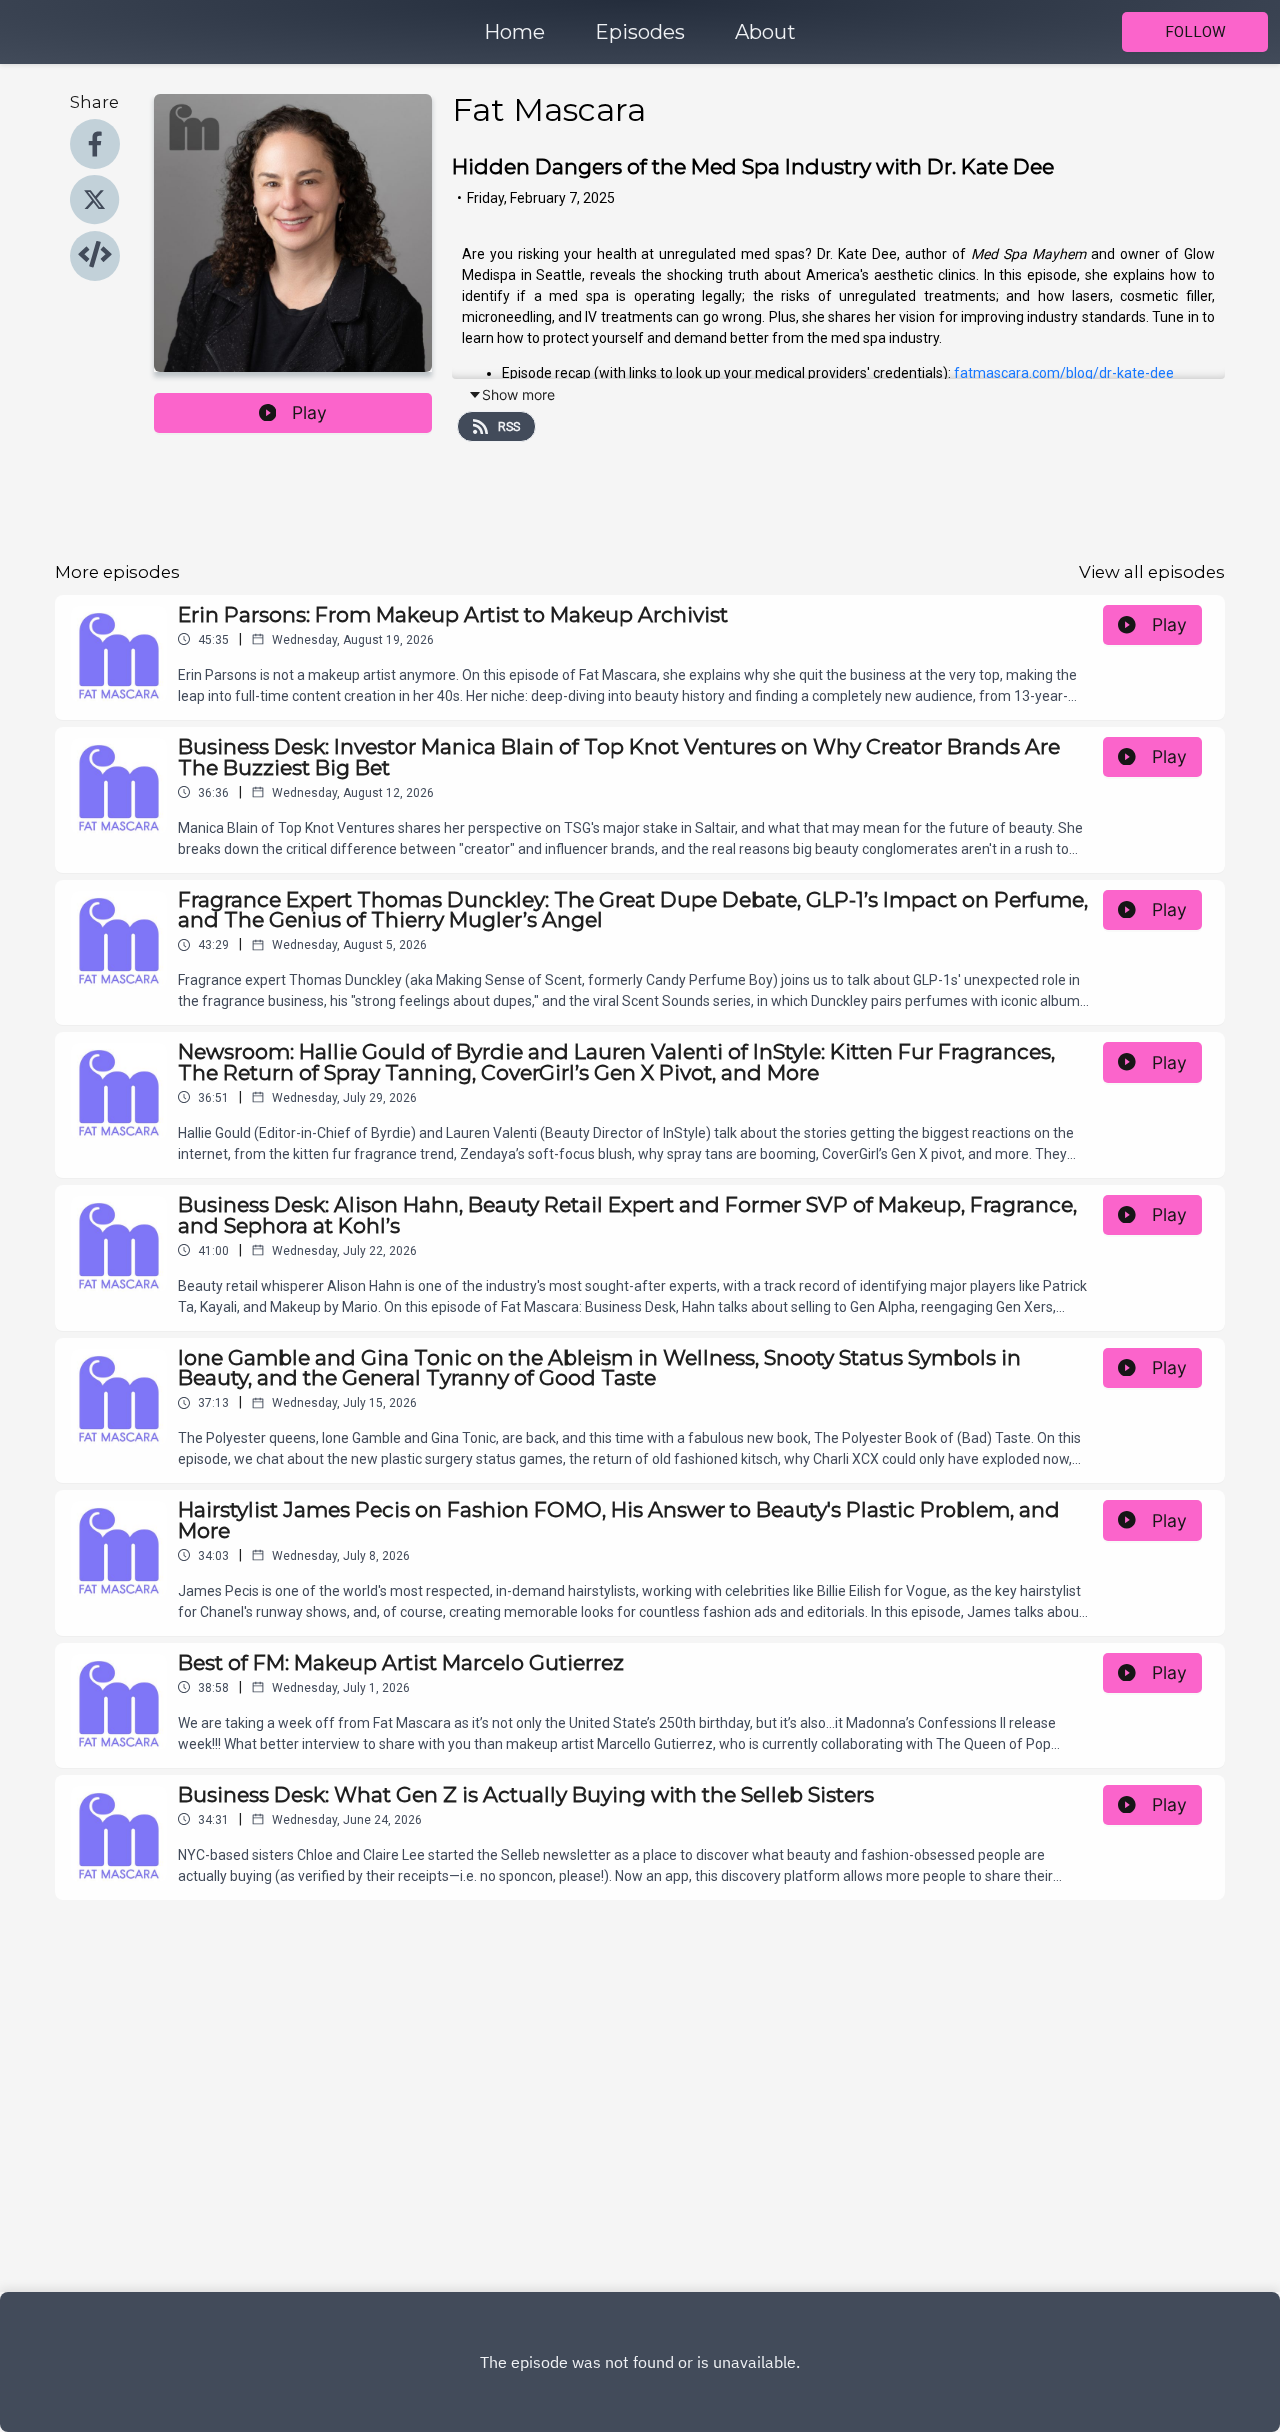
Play (309, 412)
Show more (518, 394)
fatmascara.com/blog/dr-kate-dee (1064, 373)
